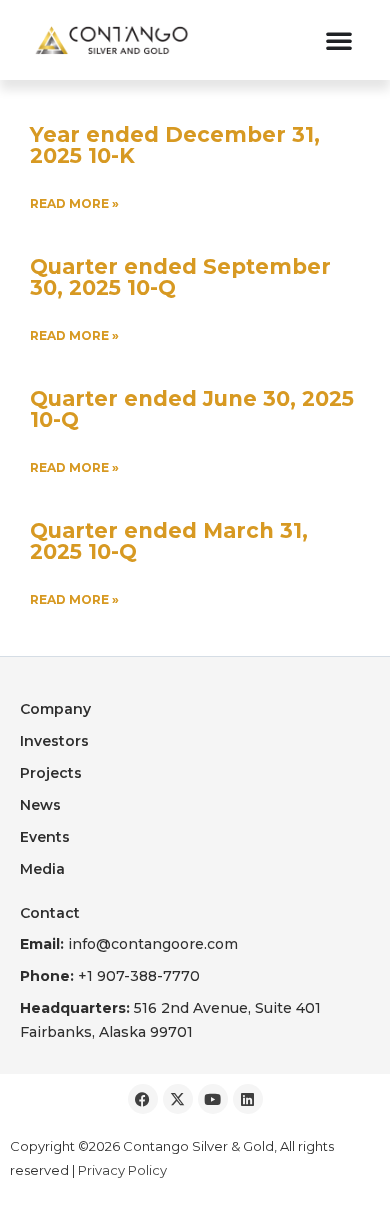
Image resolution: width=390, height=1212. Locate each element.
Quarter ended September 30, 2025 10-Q (180, 277)
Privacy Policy (122, 1170)
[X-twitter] (178, 1099)
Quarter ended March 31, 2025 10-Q (169, 541)
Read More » (74, 203)
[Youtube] (213, 1099)
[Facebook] (143, 1099)
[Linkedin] (248, 1099)
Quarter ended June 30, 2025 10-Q (192, 409)
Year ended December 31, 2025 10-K (175, 145)
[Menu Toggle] (339, 40)
